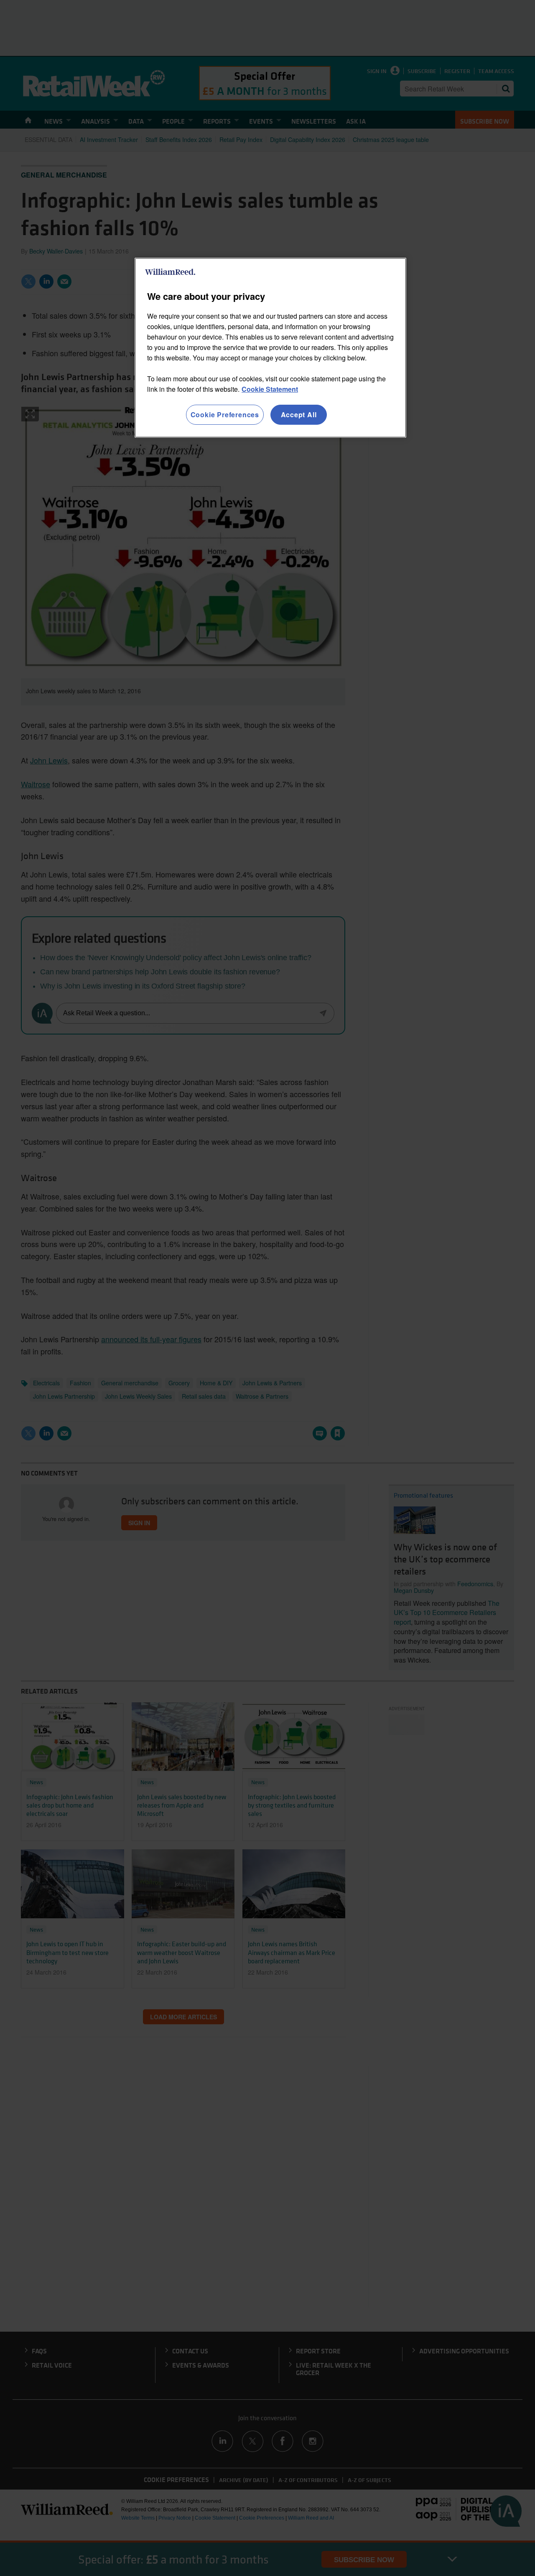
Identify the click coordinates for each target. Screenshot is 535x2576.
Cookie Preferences (225, 415)
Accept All (299, 415)
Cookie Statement (270, 389)
